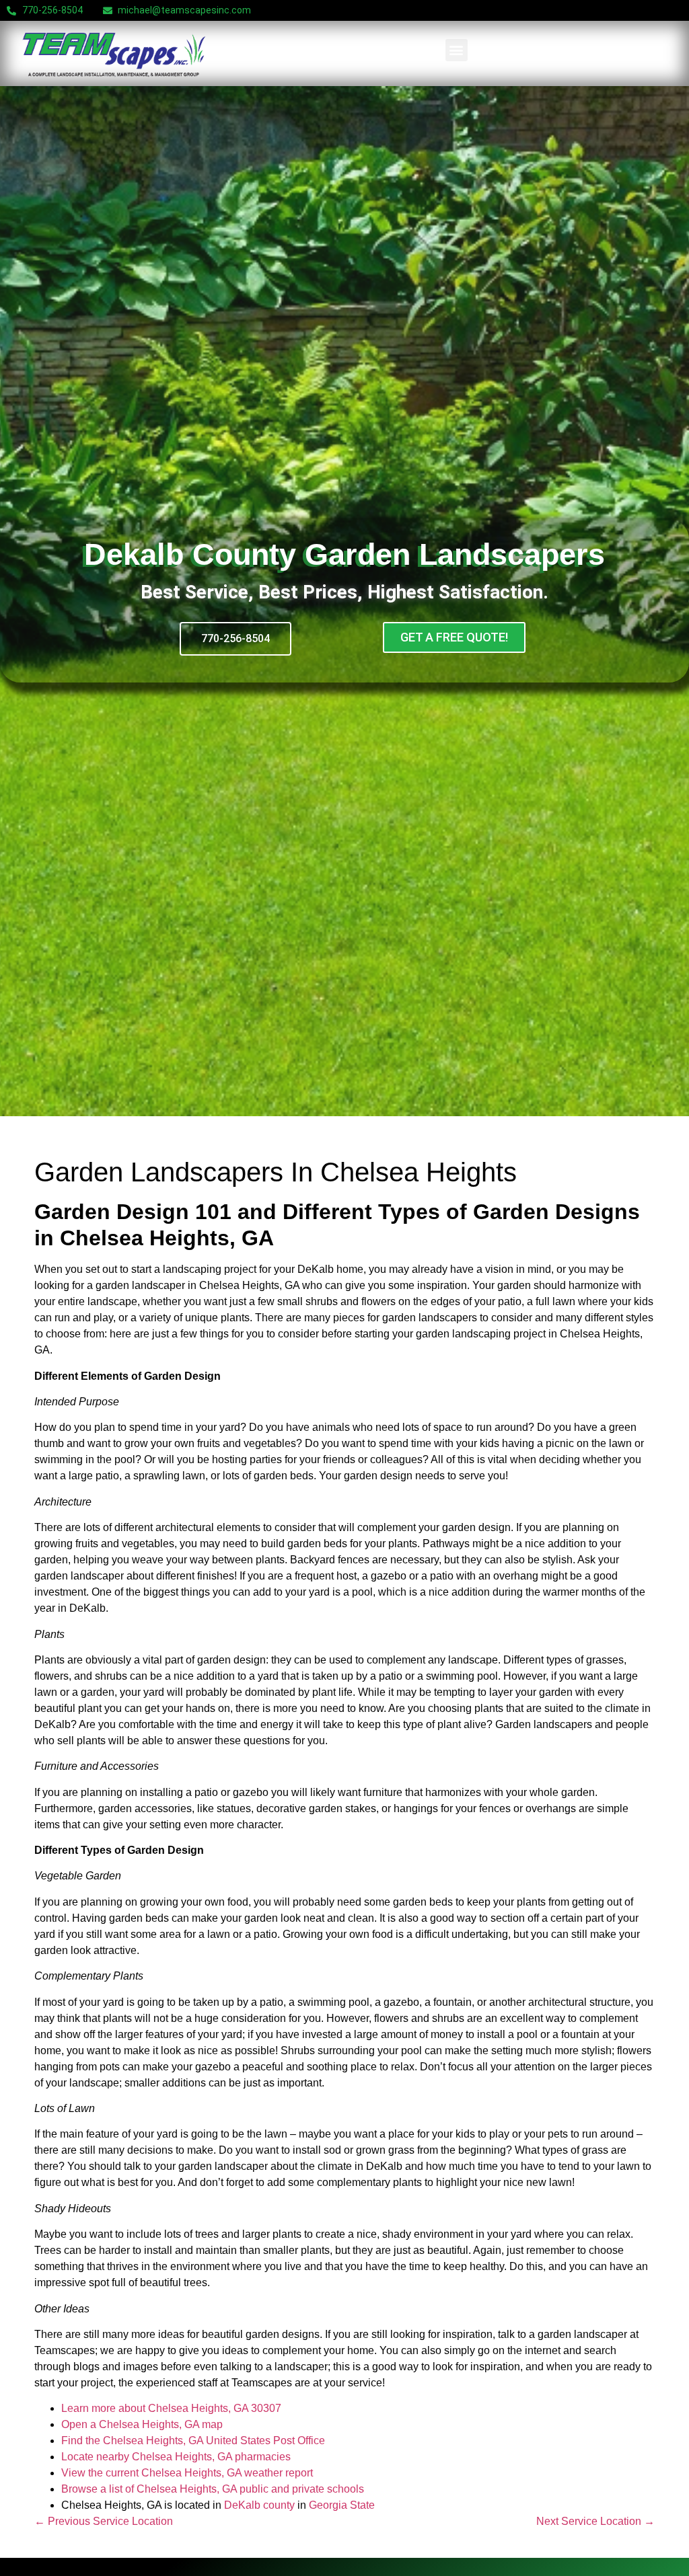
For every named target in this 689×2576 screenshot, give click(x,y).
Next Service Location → (595, 2521)
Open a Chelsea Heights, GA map (142, 2424)
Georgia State (342, 2505)
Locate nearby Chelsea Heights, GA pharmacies (176, 2457)
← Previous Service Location (104, 2521)
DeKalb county (259, 2505)
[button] (457, 50)
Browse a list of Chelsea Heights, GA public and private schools (213, 2489)
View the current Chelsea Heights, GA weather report (187, 2473)
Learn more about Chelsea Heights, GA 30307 (171, 2408)
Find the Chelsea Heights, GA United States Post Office (193, 2441)
